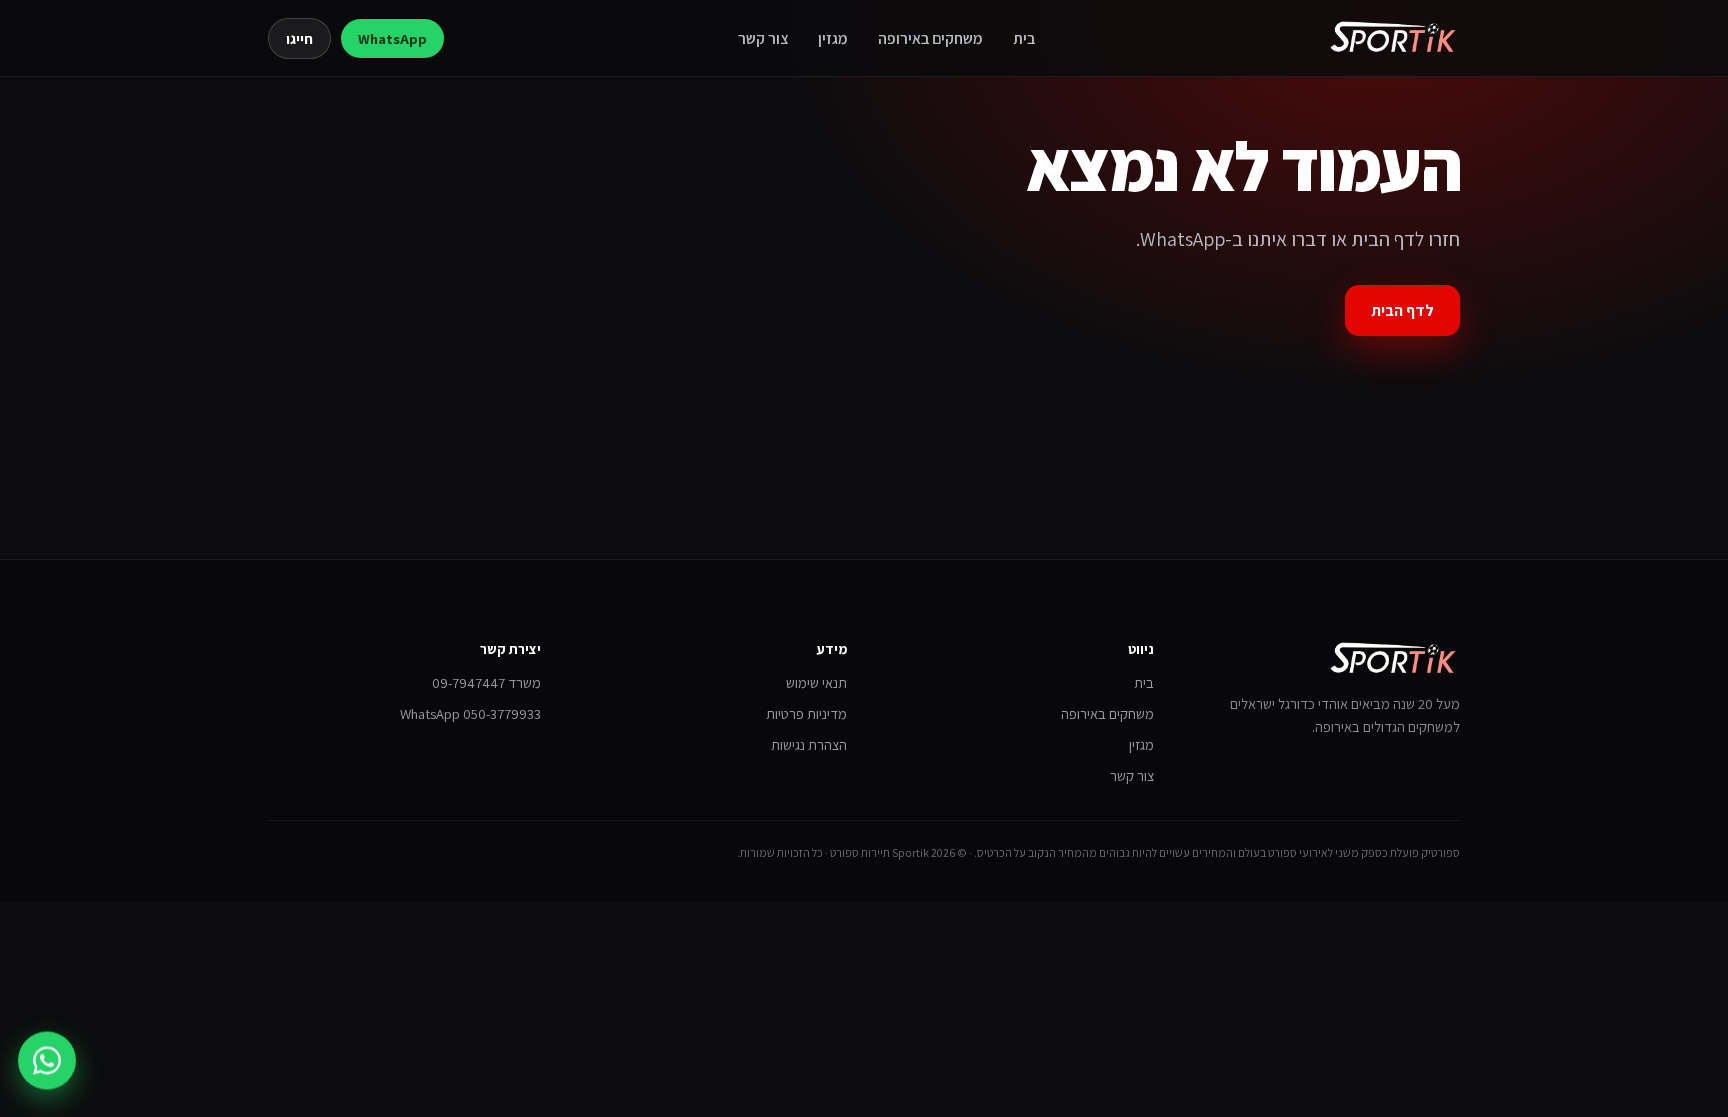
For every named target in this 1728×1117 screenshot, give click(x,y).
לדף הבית (1402, 310)
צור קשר (763, 38)
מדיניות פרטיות (806, 713)
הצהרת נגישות (809, 744)
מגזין (833, 38)
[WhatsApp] (47, 1058)
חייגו (299, 38)
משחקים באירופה (930, 38)
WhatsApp (392, 38)
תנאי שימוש (816, 682)
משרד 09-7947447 (486, 682)
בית (1024, 38)
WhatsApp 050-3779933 (470, 713)
